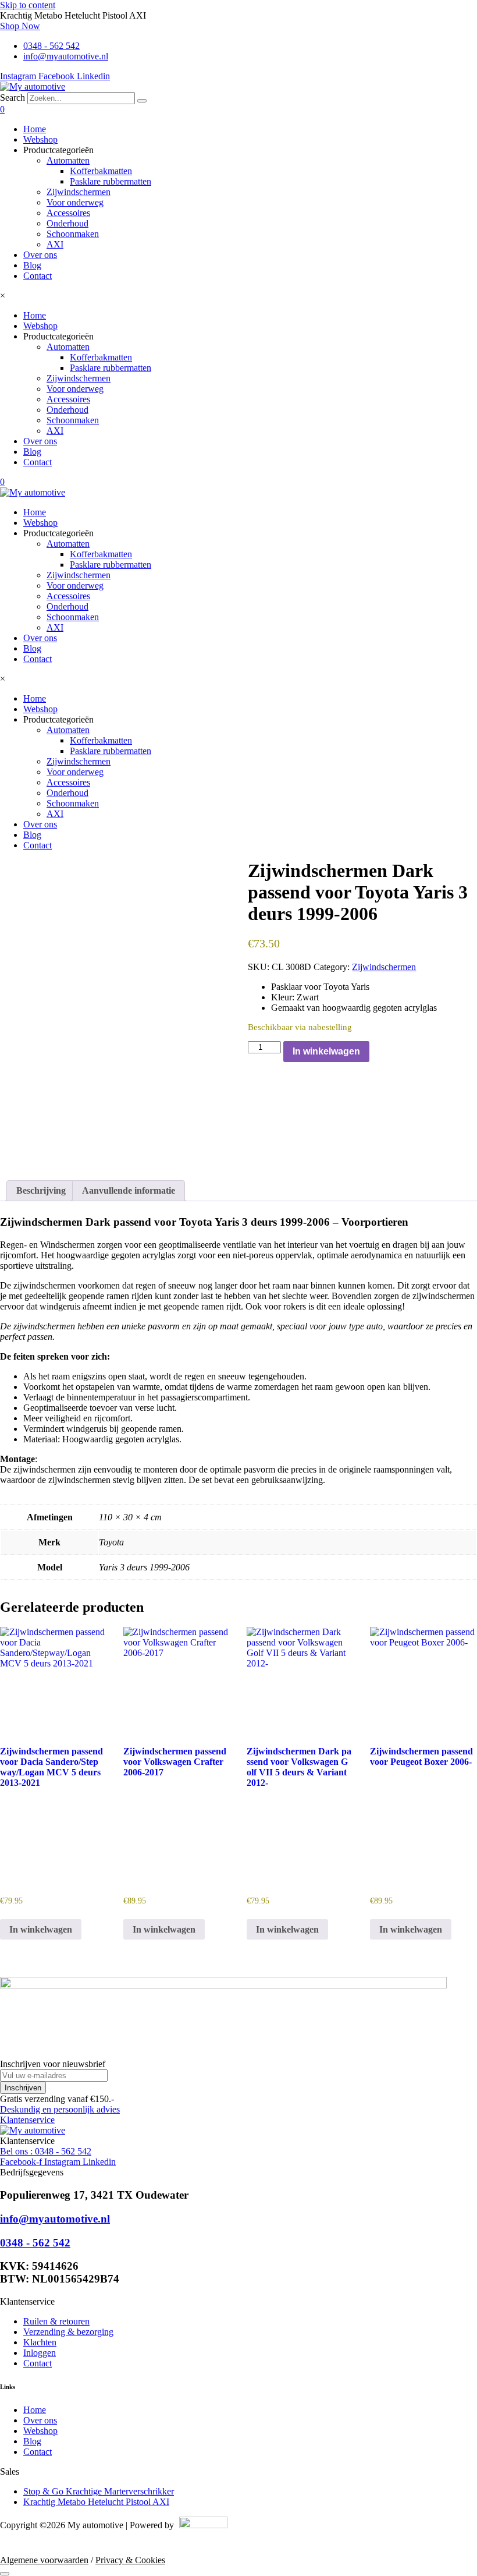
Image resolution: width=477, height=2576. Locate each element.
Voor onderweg (75, 202)
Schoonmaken (73, 234)
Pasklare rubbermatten (111, 181)
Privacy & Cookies (130, 2560)
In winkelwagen (326, 1051)
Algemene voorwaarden (44, 2560)
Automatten (68, 160)
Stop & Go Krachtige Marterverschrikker (99, 2491)
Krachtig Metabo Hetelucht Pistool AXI (96, 2502)
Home (35, 129)
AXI (55, 244)
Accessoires (68, 213)
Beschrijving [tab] (41, 1190)
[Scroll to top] (5, 2574)
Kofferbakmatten (101, 171)
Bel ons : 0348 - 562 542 (46, 2151)
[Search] (142, 101)
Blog (32, 265)
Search (13, 98)
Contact (38, 276)
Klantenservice (27, 2120)
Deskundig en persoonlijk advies (60, 2109)
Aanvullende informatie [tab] (129, 1190)
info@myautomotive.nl (55, 2219)
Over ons (40, 255)
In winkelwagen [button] (41, 1929)
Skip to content (28, 5)
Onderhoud (67, 223)
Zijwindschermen (79, 192)
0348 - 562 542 (35, 2243)
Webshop (40, 139)
